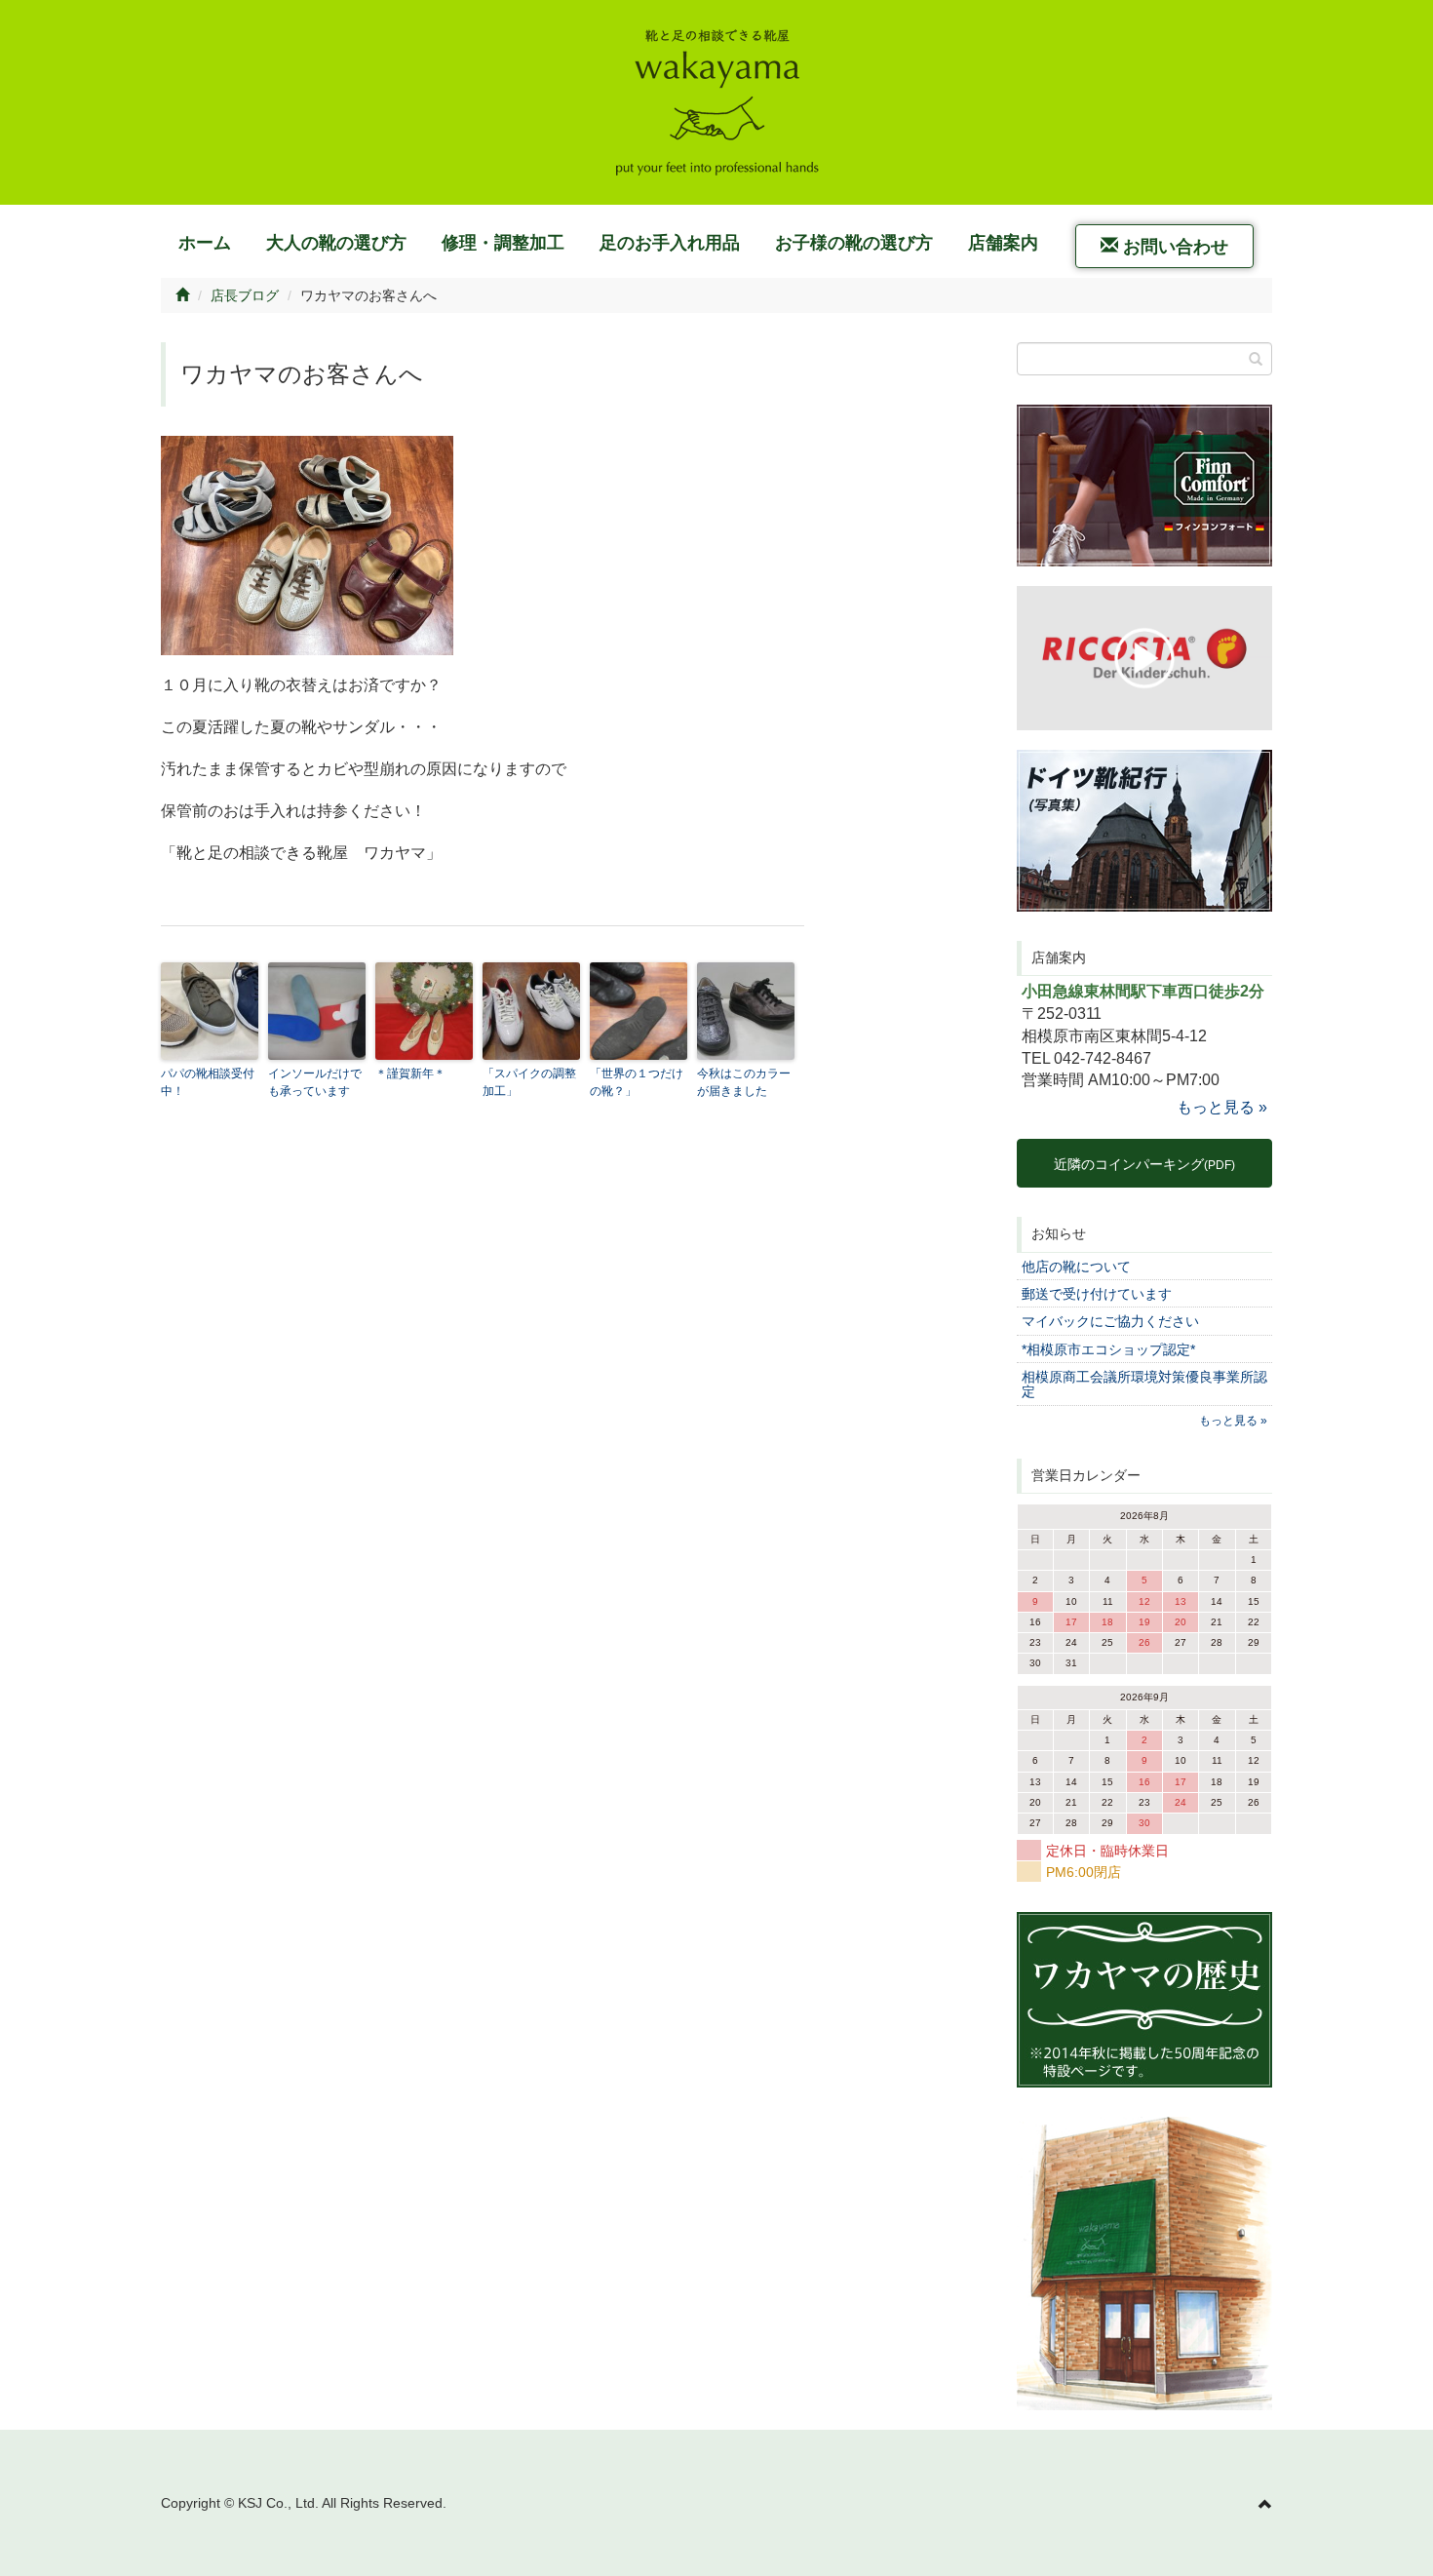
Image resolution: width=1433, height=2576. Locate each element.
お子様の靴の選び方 (854, 243)
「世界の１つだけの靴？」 (637, 1082)
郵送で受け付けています (1097, 1294)
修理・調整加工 (503, 243)
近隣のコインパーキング (1144, 1164)
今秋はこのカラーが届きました (744, 1082)
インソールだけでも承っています (315, 1082)
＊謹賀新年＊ (410, 1073)
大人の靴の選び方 (336, 243)
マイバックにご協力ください (1110, 1321)
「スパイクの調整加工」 (529, 1082)
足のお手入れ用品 (670, 243)
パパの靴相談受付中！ (208, 1082)
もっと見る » (1222, 1107)
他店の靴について (1076, 1267)
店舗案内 (1003, 243)
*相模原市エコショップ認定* (1108, 1349)
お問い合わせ (1173, 247)
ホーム (205, 243)
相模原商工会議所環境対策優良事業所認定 (1144, 1384)
